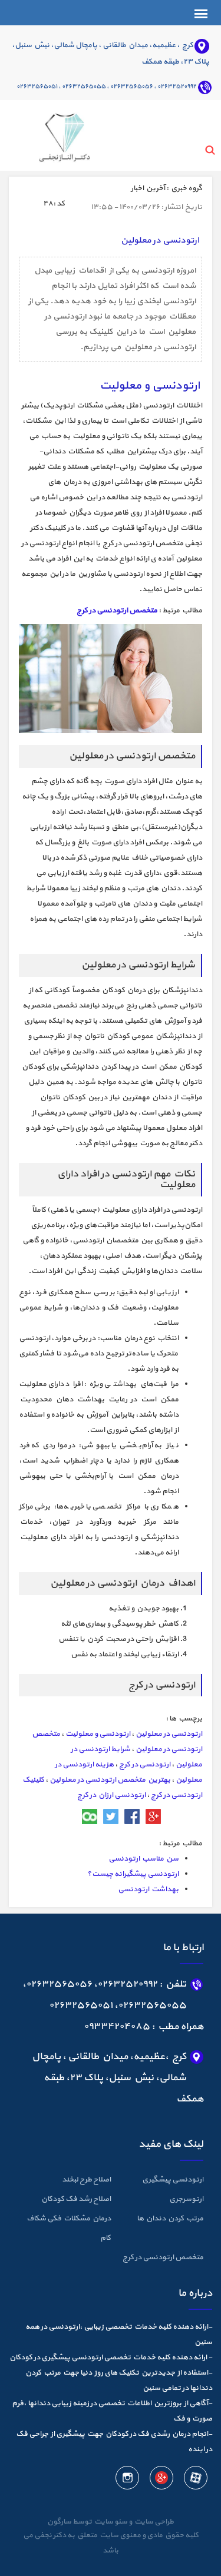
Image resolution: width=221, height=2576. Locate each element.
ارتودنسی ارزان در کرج (111, 1795)
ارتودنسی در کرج (145, 1765)
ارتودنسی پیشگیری (173, 2180)
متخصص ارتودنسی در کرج (117, 611)
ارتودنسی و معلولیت (98, 1734)
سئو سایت (110, 2522)
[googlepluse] (161, 2479)
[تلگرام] (68, 1816)
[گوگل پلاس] (153, 1816)
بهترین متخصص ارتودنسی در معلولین (110, 1780)
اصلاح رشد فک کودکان (76, 2199)
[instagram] (127, 2479)
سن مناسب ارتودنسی (144, 1859)
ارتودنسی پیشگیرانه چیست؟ (133, 1874)
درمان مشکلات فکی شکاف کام (69, 2228)
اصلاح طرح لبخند (86, 2180)
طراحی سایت (153, 2522)
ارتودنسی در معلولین (169, 1734)
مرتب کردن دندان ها (170, 2219)
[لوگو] (49, 134)
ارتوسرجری (186, 2199)
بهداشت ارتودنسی (148, 1889)
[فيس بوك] (132, 1816)
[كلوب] (90, 1816)
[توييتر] (111, 1816)
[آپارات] (195, 2479)
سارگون (60, 2522)
